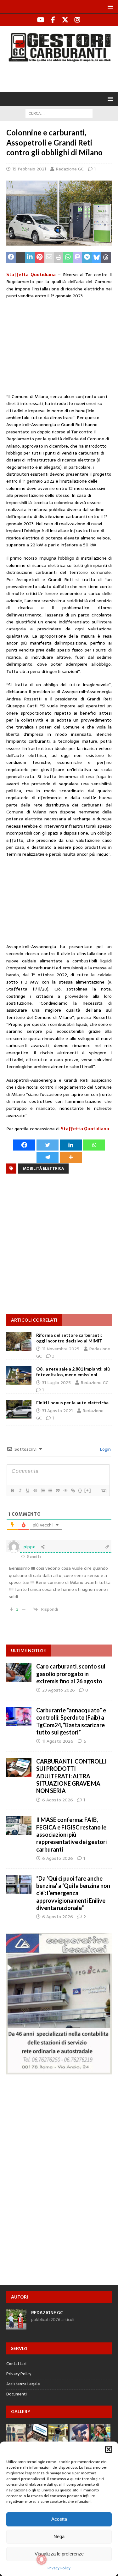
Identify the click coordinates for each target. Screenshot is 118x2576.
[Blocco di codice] (65, 1490)
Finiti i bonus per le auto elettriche (72, 1403)
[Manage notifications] (42, 2560)
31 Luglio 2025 (56, 1383)
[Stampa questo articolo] (59, 258)
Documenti (17, 2394)
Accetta (59, 2519)
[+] (88, 1490)
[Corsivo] (20, 1490)
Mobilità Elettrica (43, 1169)
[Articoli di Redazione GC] (16, 2326)
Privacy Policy (59, 2568)
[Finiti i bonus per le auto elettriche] (19, 1409)
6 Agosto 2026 (58, 1800)
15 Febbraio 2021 (29, 169)
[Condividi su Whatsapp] (68, 258)
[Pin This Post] (40, 258)
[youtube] (41, 20)
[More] (71, 1157)
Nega (59, 2536)
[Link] (73, 1490)
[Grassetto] (12, 1490)
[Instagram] (78, 20)
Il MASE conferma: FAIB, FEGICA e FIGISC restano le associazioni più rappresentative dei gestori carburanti (71, 1835)
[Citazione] (58, 1490)
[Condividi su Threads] (106, 258)
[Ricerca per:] (59, 113)
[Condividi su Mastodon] (77, 258)
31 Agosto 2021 (57, 1411)
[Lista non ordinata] (50, 1490)
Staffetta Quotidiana (31, 275)
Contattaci (16, 2364)
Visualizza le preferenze (59, 2554)
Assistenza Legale (23, 2384)
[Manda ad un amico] (49, 258)
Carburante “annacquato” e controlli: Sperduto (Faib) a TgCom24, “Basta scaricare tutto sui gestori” (71, 1721)
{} (80, 1490)
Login (105, 1449)
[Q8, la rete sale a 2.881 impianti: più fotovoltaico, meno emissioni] (19, 1376)
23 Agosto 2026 (59, 1690)
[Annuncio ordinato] (42, 1490)
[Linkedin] (71, 1145)
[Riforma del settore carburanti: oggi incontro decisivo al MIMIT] (19, 1342)
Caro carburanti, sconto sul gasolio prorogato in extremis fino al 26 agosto (71, 1674)
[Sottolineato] (27, 1490)
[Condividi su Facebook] (11, 258)
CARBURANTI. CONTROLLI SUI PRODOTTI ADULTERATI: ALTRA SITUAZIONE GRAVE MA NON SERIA (71, 1776)
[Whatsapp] (94, 1145)
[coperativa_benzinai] (59, 2071)
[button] (109, 2449)
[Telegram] (48, 1157)
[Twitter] (65, 20)
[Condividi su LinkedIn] (30, 258)
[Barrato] (35, 1490)
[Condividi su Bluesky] (97, 258)
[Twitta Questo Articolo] (20, 258)
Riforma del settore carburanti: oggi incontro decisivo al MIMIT (69, 1338)
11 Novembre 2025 (61, 1349)
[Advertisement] (62, 76)
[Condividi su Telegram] (87, 258)
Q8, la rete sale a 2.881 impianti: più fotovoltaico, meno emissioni (73, 1372)
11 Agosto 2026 (58, 1741)
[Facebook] (53, 20)
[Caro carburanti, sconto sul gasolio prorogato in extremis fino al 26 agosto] (19, 1672)
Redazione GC (70, 169)
